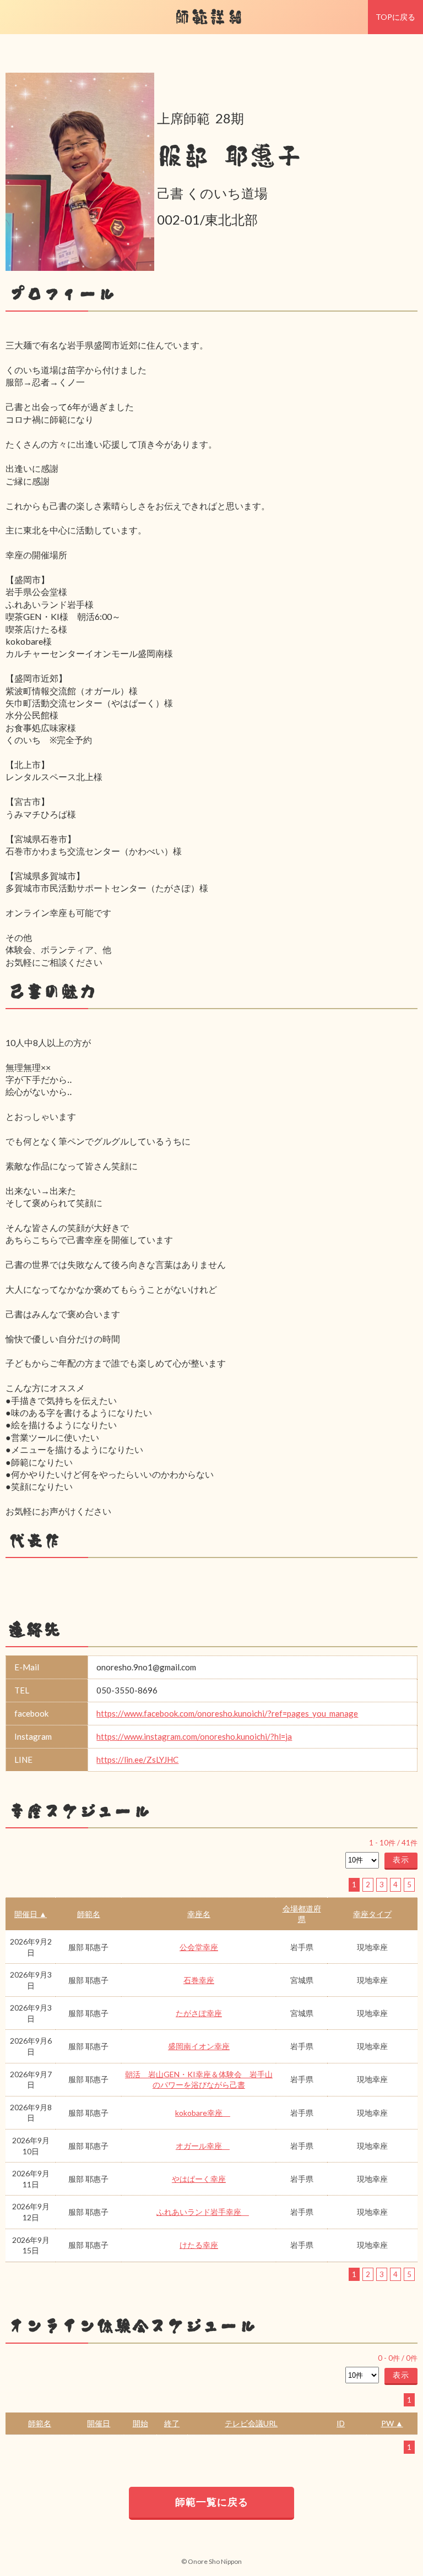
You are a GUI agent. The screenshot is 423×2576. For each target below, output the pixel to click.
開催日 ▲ (31, 1914)
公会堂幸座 (199, 1947)
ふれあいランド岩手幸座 (203, 2212)
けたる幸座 (199, 2245)
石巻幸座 (199, 1980)
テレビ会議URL (251, 2423)
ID (341, 2423)
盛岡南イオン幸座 (199, 2046)
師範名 (89, 1914)
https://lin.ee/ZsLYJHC (137, 1760)
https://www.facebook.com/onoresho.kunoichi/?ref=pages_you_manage (227, 1713)
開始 (140, 2423)
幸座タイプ (372, 1914)
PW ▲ (392, 2423)
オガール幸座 (203, 2146)
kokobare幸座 (203, 2113)
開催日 (99, 2423)
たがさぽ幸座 (199, 2013)
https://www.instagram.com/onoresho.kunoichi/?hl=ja (194, 1736)
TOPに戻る (395, 17)
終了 (172, 2423)
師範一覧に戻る (212, 2502)
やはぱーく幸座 (199, 2179)
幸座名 (199, 1914)
